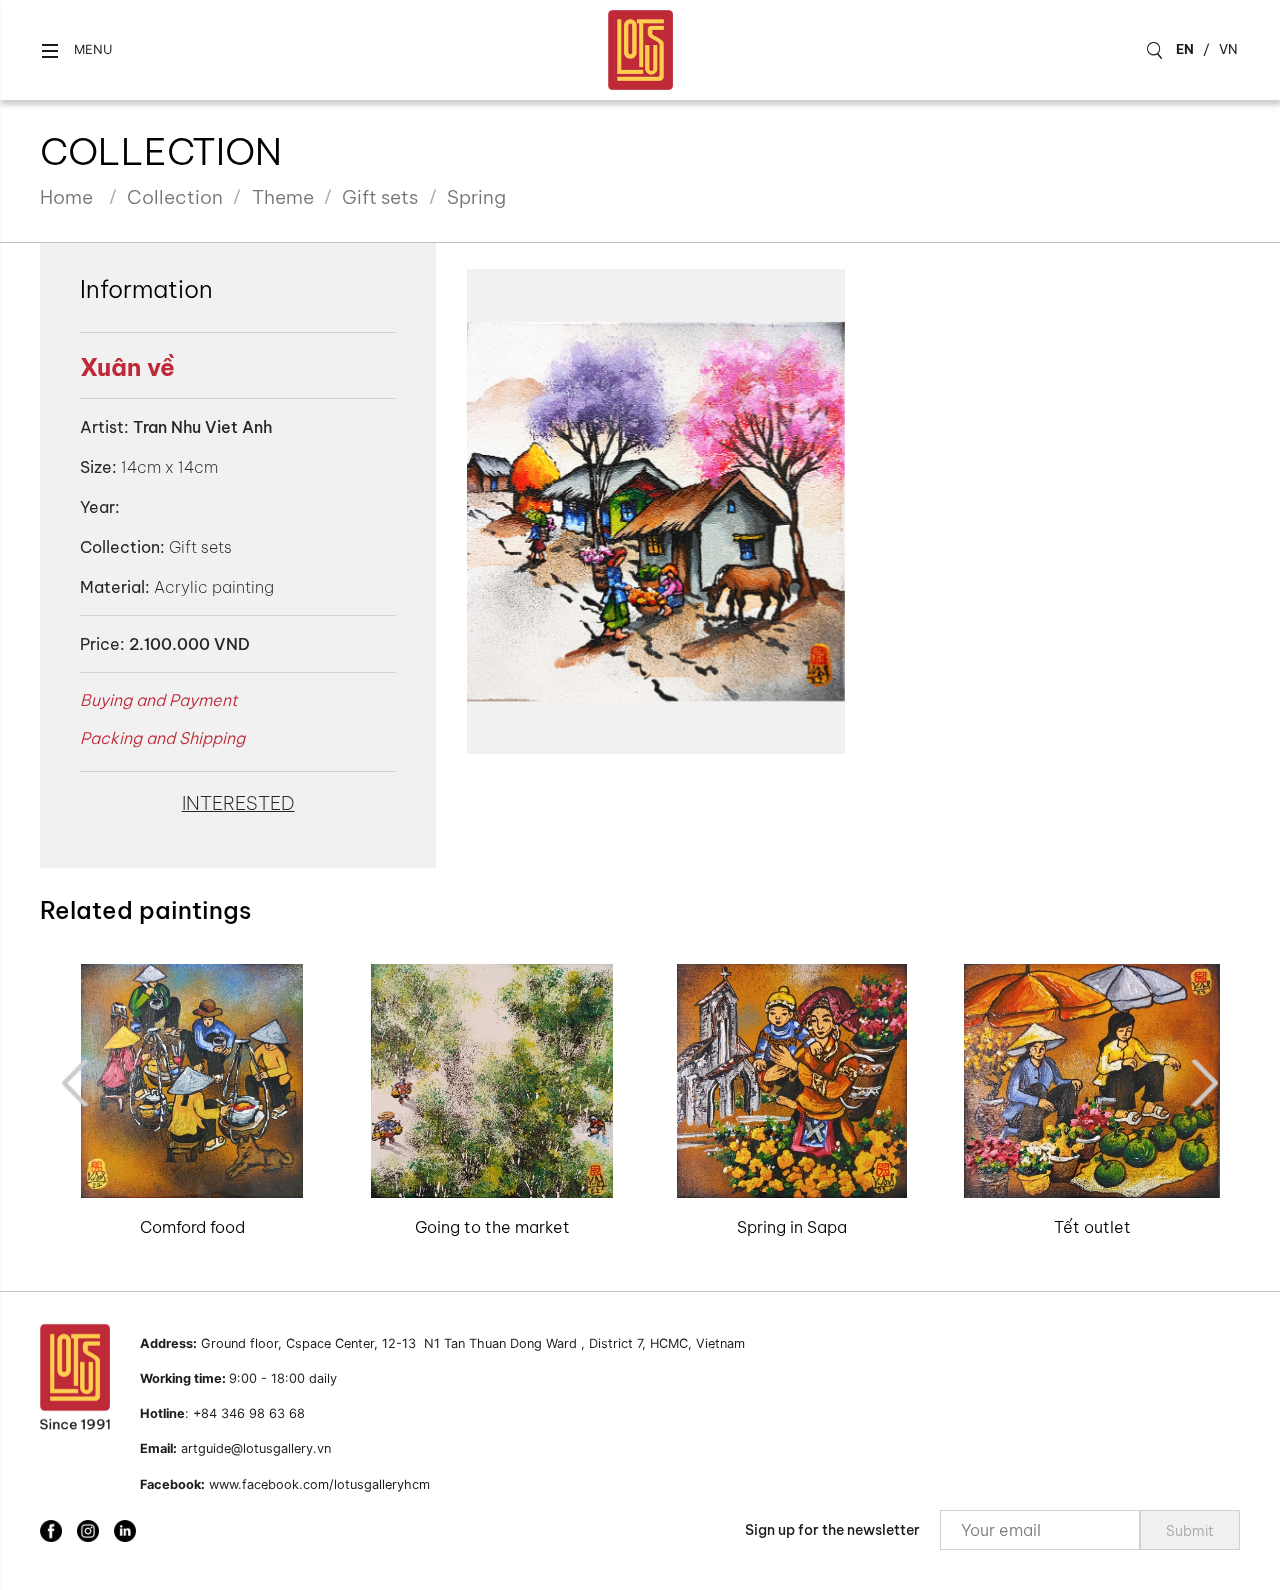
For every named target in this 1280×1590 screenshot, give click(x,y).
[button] (76, 50)
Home (66, 197)
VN (1228, 49)
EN (1185, 49)
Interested (238, 803)
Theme (283, 197)
